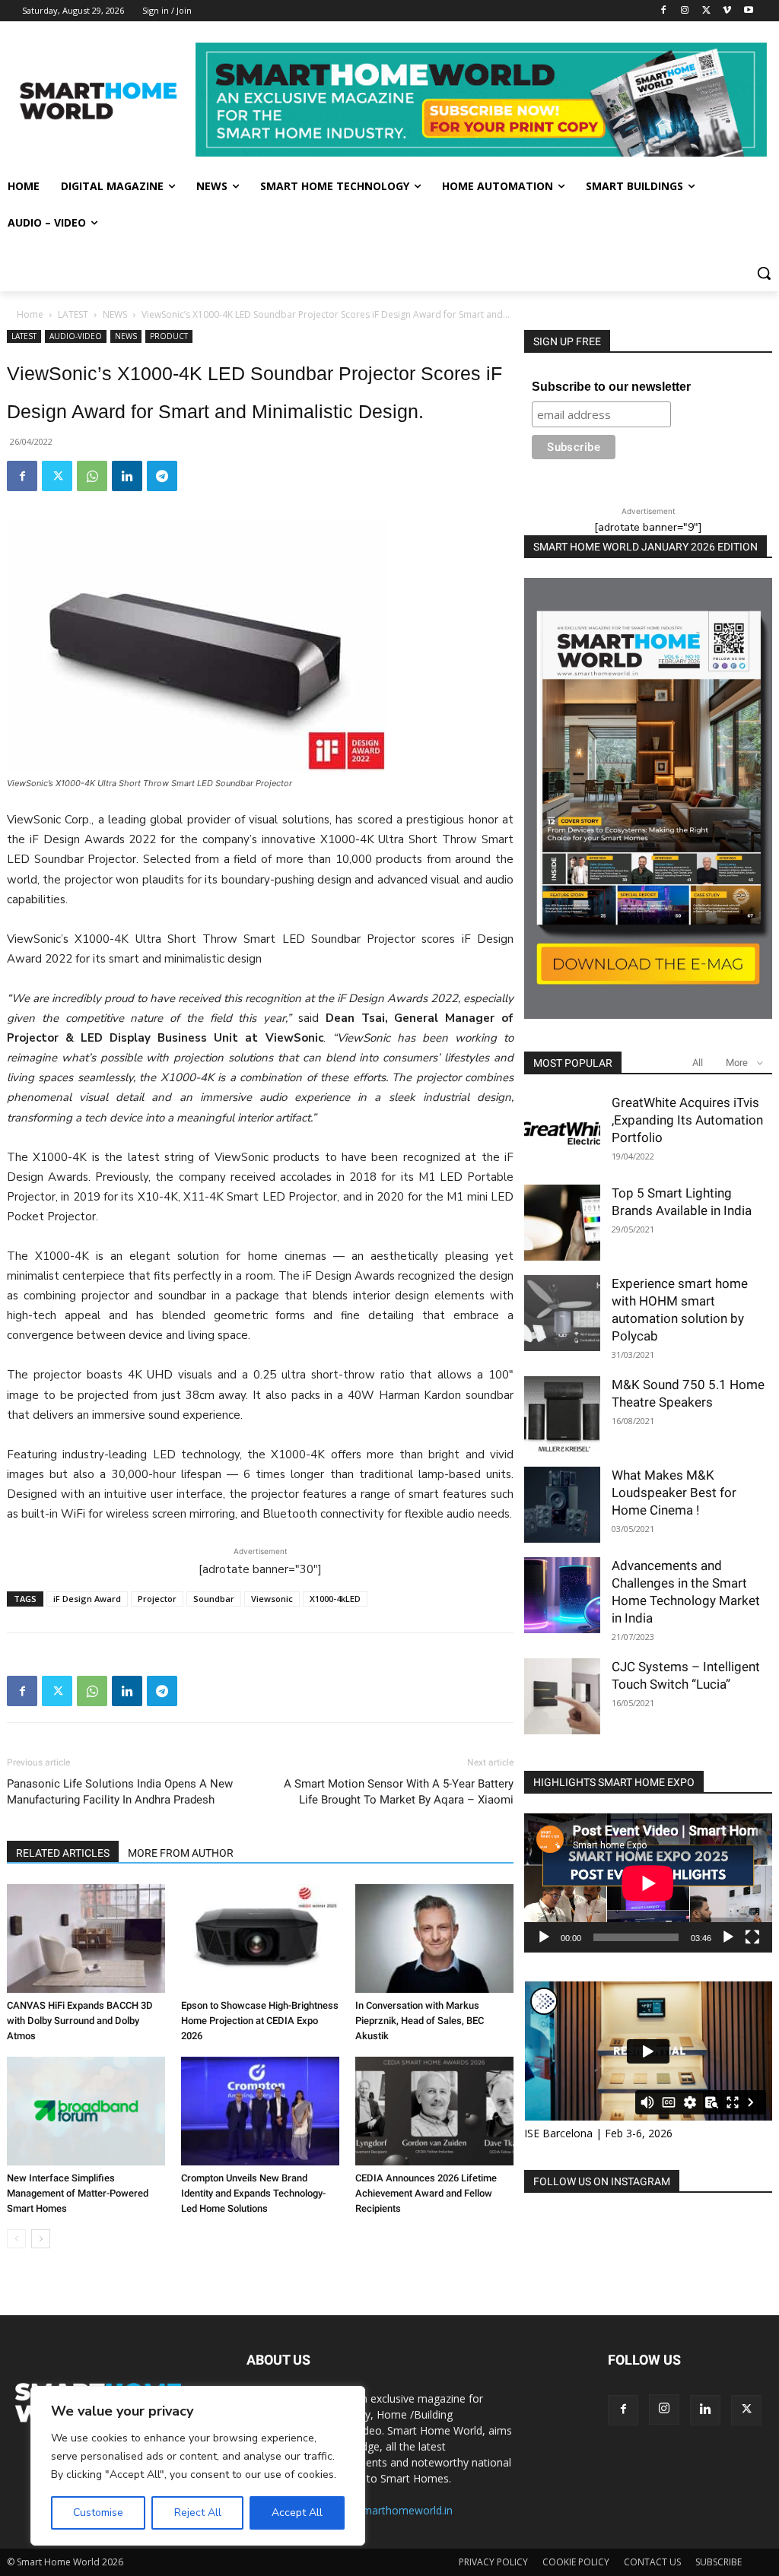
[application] (648, 1883)
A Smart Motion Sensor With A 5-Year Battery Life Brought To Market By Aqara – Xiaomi (399, 1792)
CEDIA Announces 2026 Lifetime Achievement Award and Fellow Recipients (426, 2193)
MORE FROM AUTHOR (181, 1853)
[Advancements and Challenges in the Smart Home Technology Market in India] (562, 1595)
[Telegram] (162, 476)
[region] (198, 2466)
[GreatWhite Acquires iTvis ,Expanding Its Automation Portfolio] (562, 1132)
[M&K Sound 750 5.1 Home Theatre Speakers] (562, 1414)
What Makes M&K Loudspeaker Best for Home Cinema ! (674, 1493)
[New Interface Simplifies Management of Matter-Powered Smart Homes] (86, 2111)
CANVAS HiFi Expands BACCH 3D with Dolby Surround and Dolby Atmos (80, 2021)
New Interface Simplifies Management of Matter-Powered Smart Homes (78, 2193)
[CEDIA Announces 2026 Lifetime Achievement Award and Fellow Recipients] (434, 2111)
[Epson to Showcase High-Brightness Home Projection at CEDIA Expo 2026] (260, 1938)
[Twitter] (706, 11)
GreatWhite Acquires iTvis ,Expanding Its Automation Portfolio (687, 1120)
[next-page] (41, 2239)
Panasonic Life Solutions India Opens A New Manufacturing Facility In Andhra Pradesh (120, 1792)
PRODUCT (169, 336)
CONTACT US (652, 2562)
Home (30, 314)
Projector (157, 1599)
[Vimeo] (727, 11)
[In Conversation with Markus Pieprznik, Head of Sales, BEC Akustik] (434, 1938)
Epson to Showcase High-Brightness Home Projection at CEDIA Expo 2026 (260, 2021)
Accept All (297, 2513)
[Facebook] (664, 11)
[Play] (544, 1937)
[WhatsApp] (92, 476)
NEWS (115, 314)
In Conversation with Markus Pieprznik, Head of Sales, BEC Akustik (420, 2021)
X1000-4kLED (335, 1599)
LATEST (73, 314)
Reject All (198, 2513)
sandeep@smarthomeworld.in (379, 2510)
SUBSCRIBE (719, 2562)
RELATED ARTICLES (63, 1853)
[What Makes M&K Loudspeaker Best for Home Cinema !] (562, 1505)
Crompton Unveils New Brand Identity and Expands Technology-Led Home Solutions (253, 2193)
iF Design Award (87, 1599)
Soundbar (214, 1599)
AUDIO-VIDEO (76, 336)
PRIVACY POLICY (493, 2562)
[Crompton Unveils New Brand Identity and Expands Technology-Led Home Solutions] (260, 2111)
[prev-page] (16, 2239)
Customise (98, 2513)
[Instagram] (685, 11)
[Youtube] (748, 11)
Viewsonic (272, 1599)
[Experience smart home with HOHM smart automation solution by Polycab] (562, 1313)
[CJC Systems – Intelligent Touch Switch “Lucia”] (562, 1696)
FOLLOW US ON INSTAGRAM (602, 2181)
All (698, 1063)
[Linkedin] (127, 476)
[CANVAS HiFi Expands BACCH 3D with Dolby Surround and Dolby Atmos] (86, 1938)
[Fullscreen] (752, 1937)
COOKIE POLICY (576, 2562)
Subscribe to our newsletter (611, 387)
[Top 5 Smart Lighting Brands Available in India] (562, 1223)
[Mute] (728, 1937)
